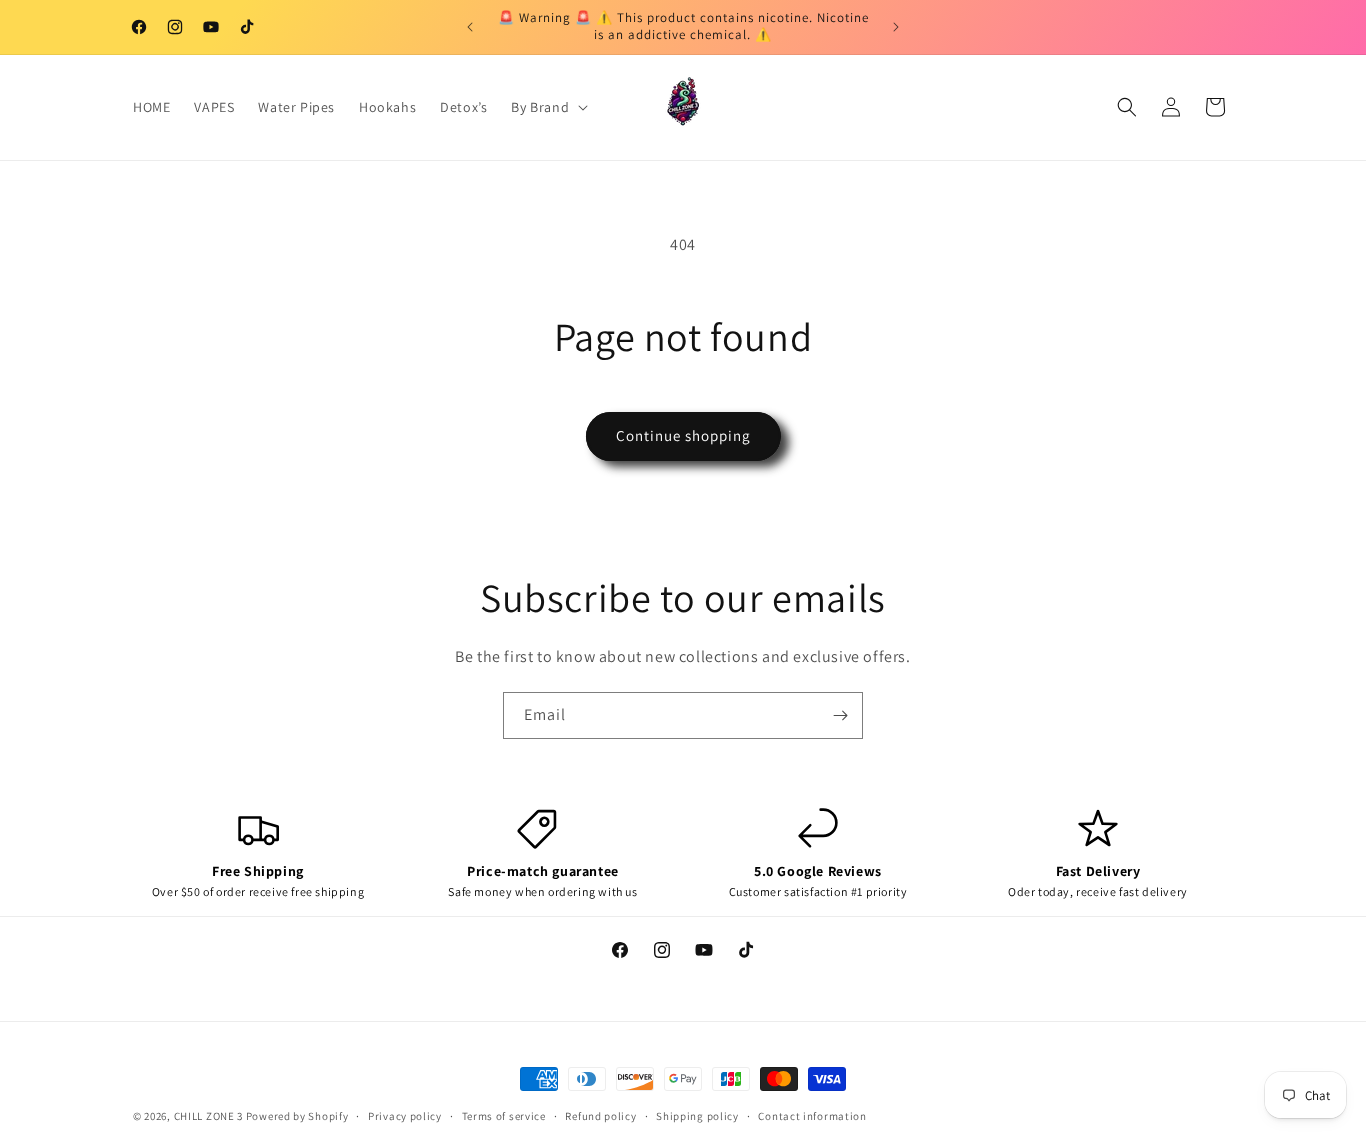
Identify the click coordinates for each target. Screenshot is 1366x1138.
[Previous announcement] (470, 27)
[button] (547, 107)
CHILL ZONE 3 (208, 1116)
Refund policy (600, 1115)
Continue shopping (683, 435)
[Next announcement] (896, 27)
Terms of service (504, 1115)
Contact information (812, 1115)
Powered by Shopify (297, 1116)
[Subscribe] (840, 715)
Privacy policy (405, 1115)
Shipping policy (697, 1115)
